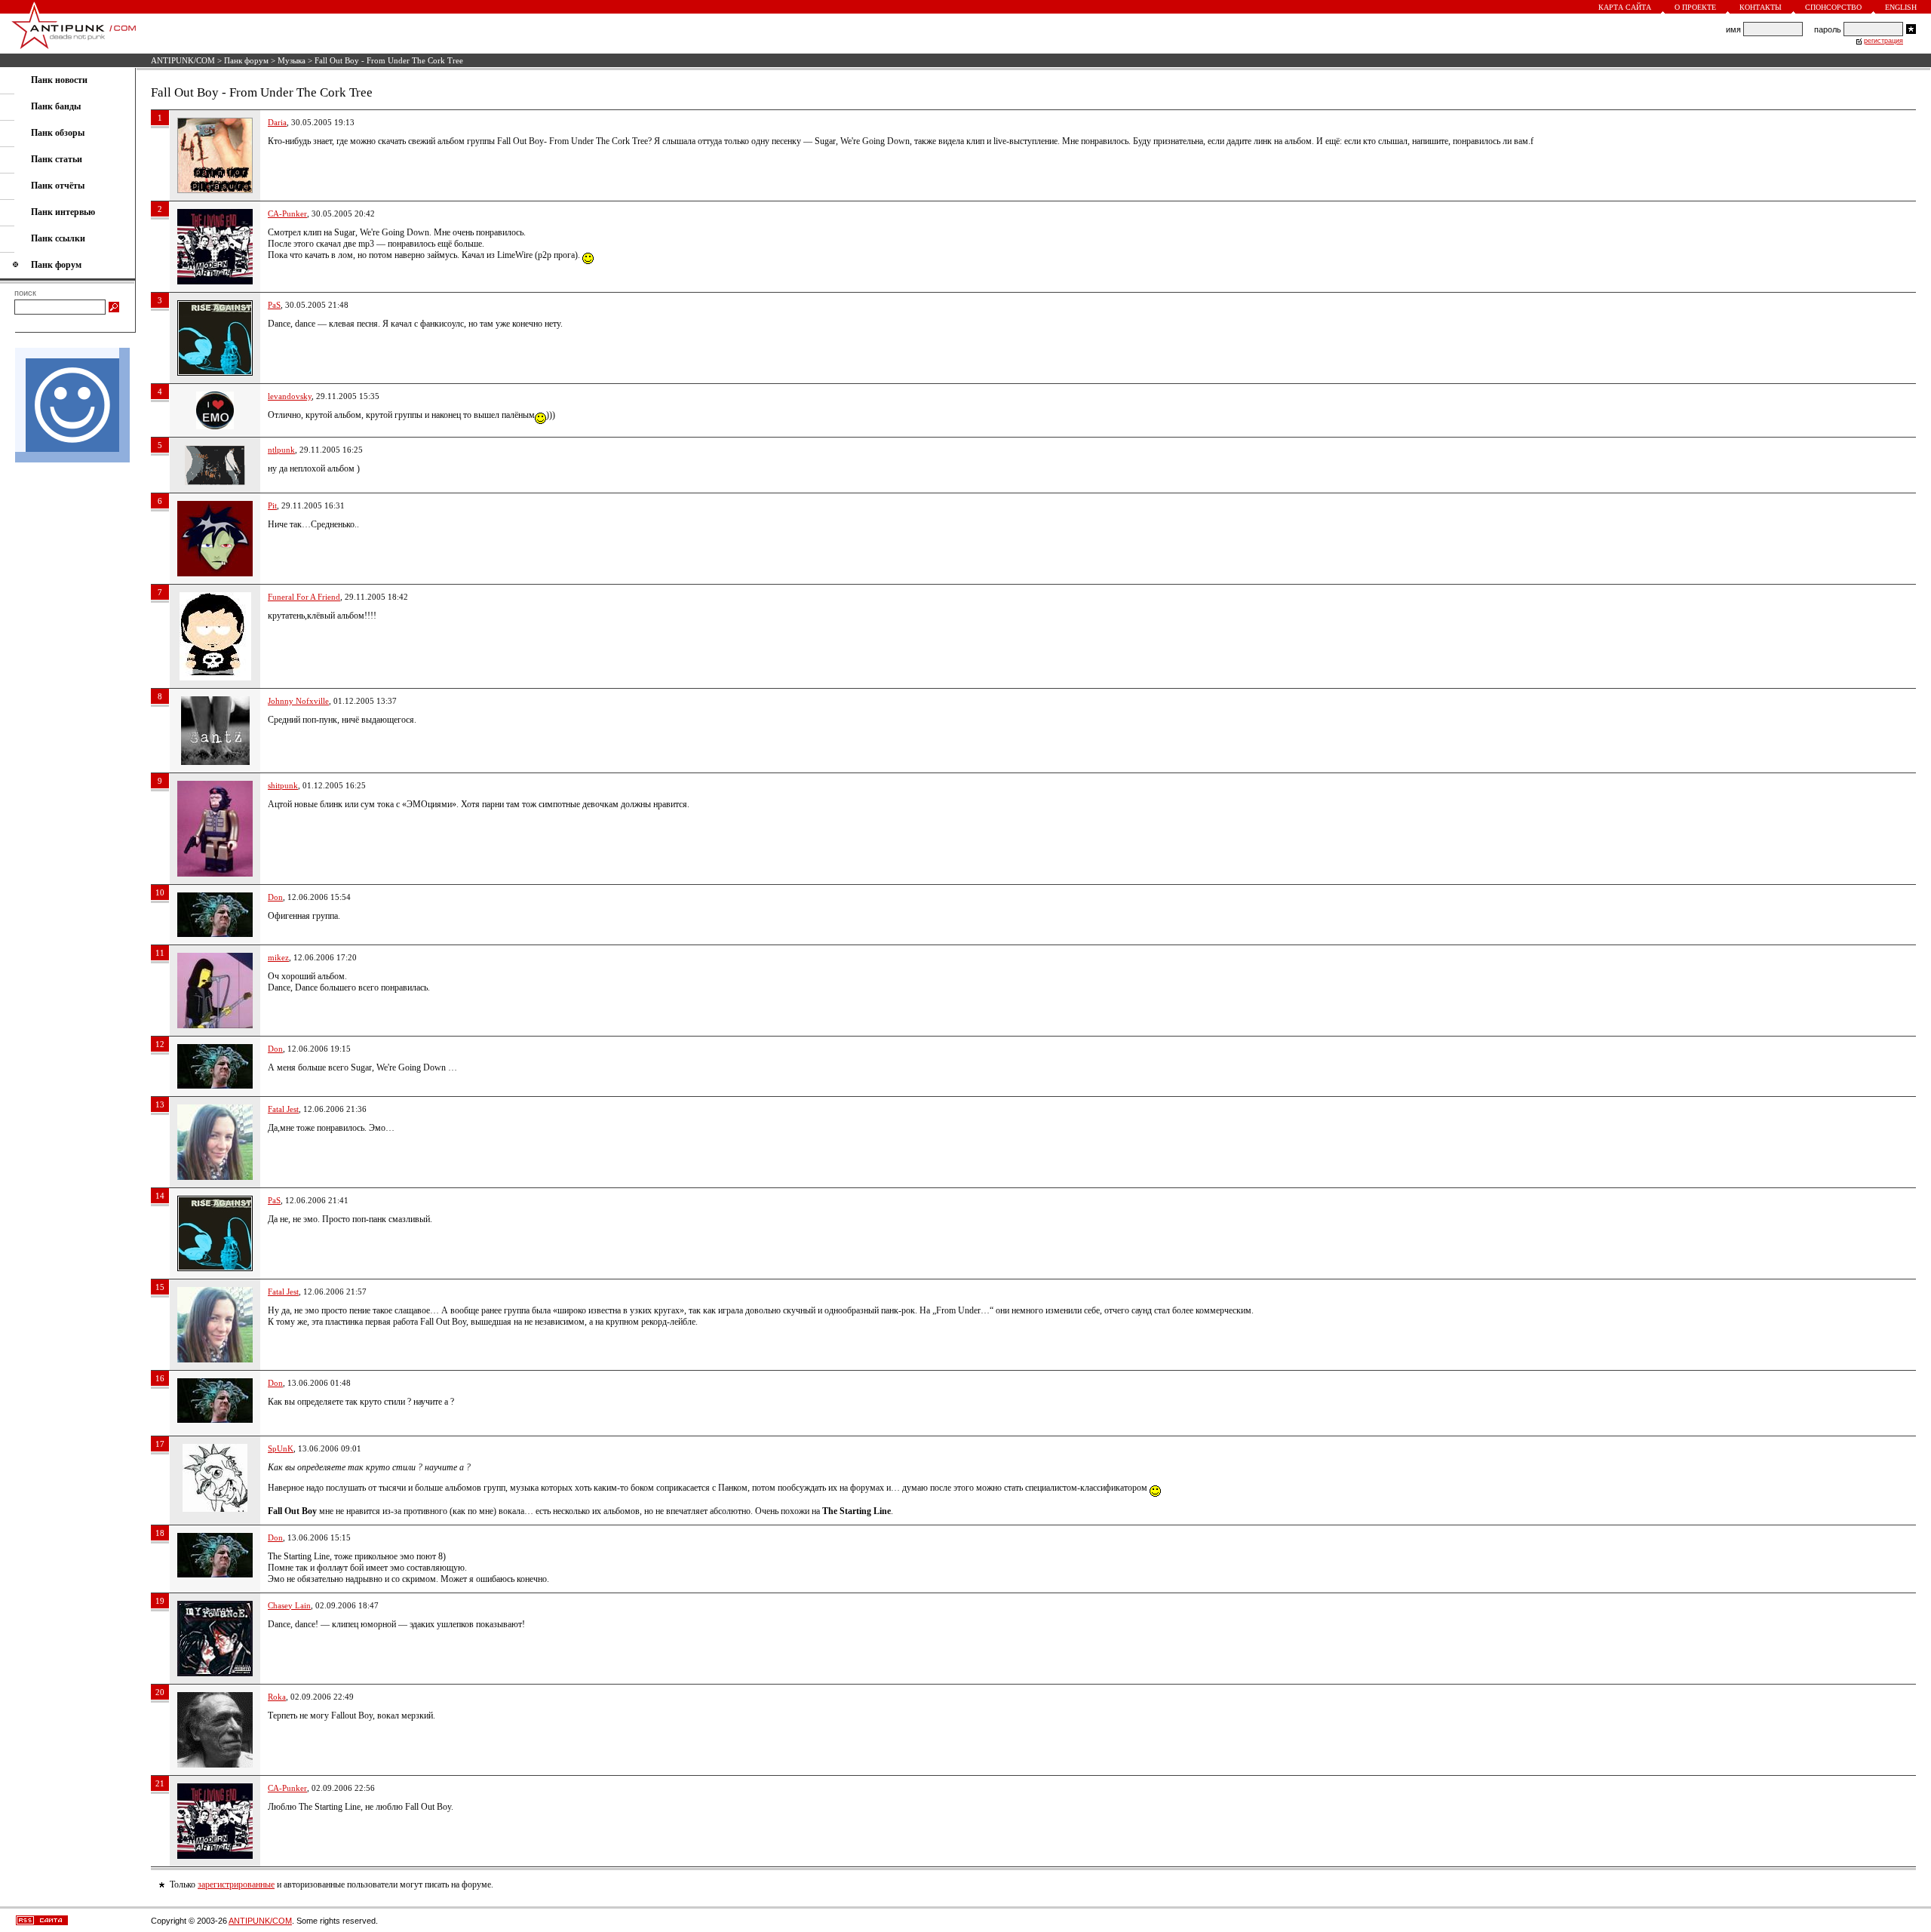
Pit (272, 505)
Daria (277, 122)
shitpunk (283, 785)
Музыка (292, 60)
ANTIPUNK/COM (183, 60)
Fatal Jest (283, 1109)
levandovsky (290, 396)
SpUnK (281, 1448)
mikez (278, 957)
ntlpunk (281, 450)
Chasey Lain (289, 1605)
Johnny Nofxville (298, 701)
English (1901, 7)
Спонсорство (1833, 7)
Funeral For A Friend (304, 597)
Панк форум (246, 60)
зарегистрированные (236, 1884)
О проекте (1695, 7)
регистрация (1883, 41)
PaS (274, 305)
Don (275, 897)
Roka (277, 1697)
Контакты (1761, 7)
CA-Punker (287, 213)
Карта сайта (1625, 7)
